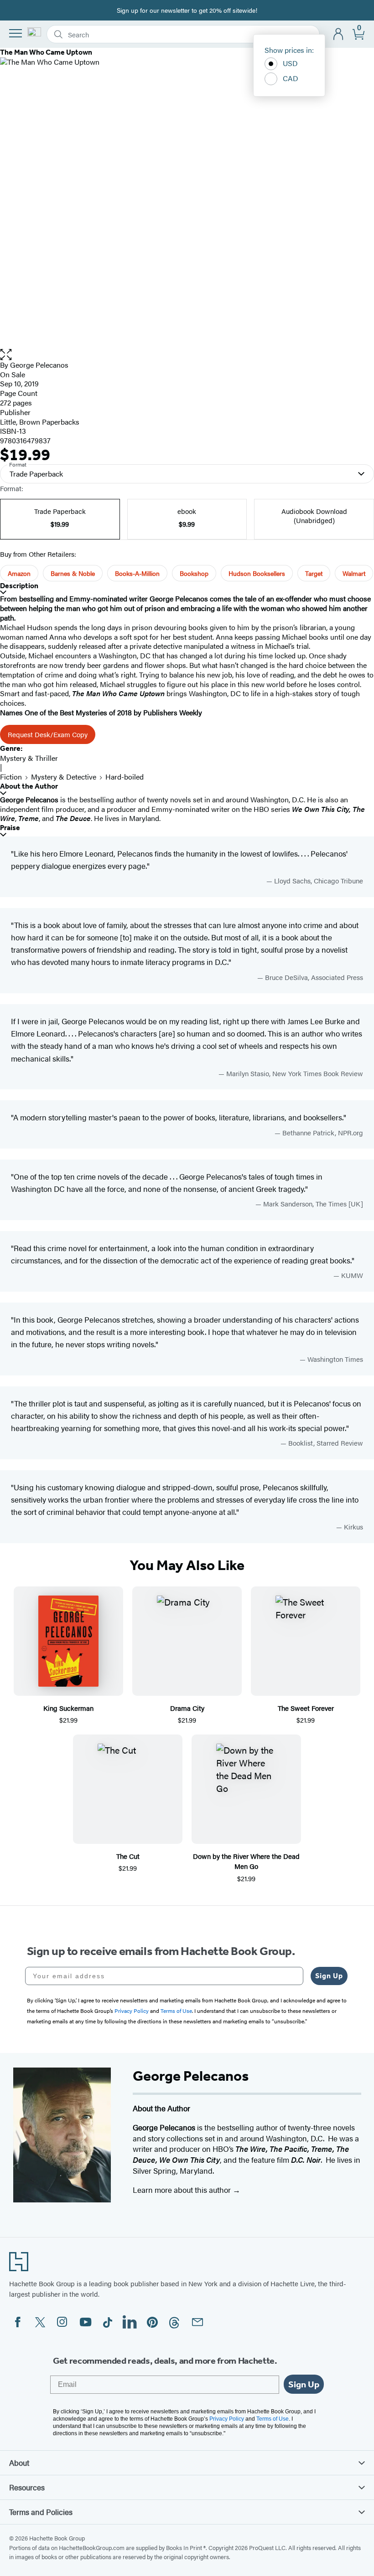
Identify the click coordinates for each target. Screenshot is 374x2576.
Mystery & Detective (64, 777)
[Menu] (16, 33)
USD (290, 63)
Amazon (19, 573)
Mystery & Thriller (29, 758)
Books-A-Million (137, 573)
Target (314, 573)
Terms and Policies (41, 2512)
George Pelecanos (39, 365)
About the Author (29, 786)
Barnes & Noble (73, 573)
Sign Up (329, 1976)
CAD (291, 78)
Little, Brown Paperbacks (40, 422)
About (19, 2463)
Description (19, 586)
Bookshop (194, 573)
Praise (10, 828)
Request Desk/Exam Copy (48, 734)
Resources (27, 2487)
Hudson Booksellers (257, 573)
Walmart (354, 573)
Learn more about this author (183, 2190)
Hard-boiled (125, 777)
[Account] (339, 34)
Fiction (11, 777)
